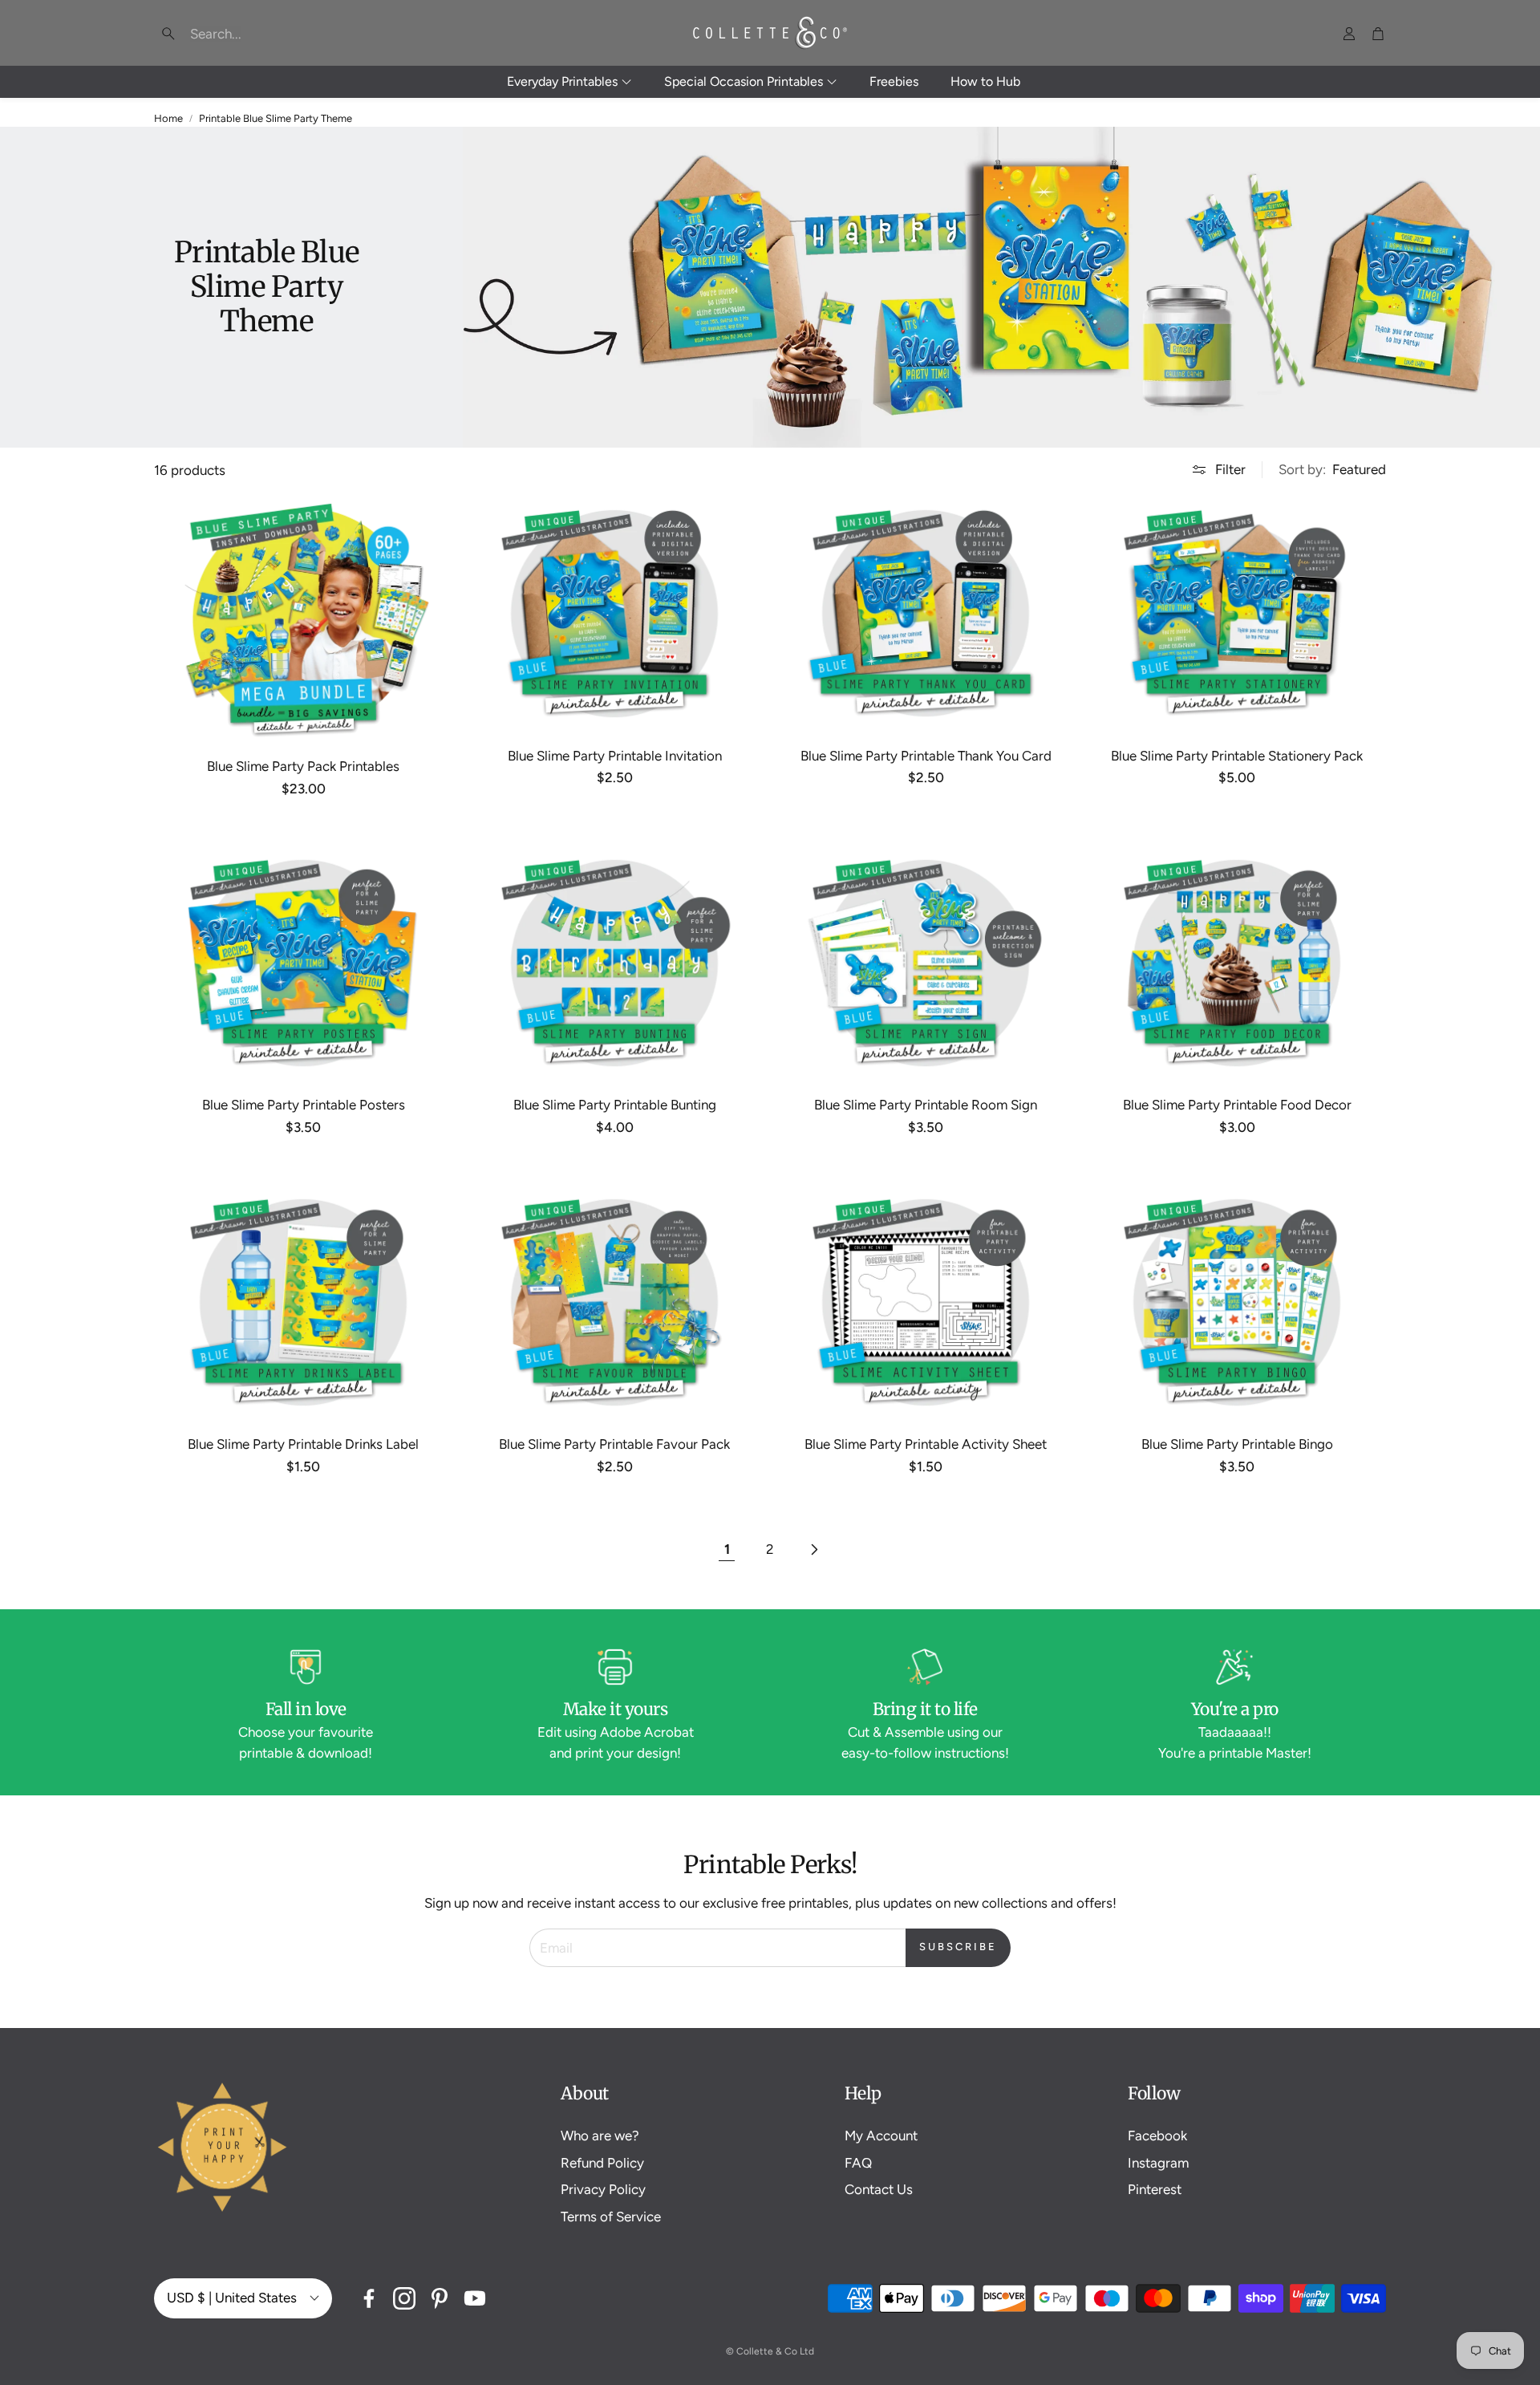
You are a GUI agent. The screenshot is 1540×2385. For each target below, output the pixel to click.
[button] (257, 34)
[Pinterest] (440, 2298)
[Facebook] (369, 2298)
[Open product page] (303, 619)
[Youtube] (475, 2298)
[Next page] (813, 1550)
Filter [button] (1230, 469)
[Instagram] (404, 2298)
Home (168, 118)
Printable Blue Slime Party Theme (276, 118)
